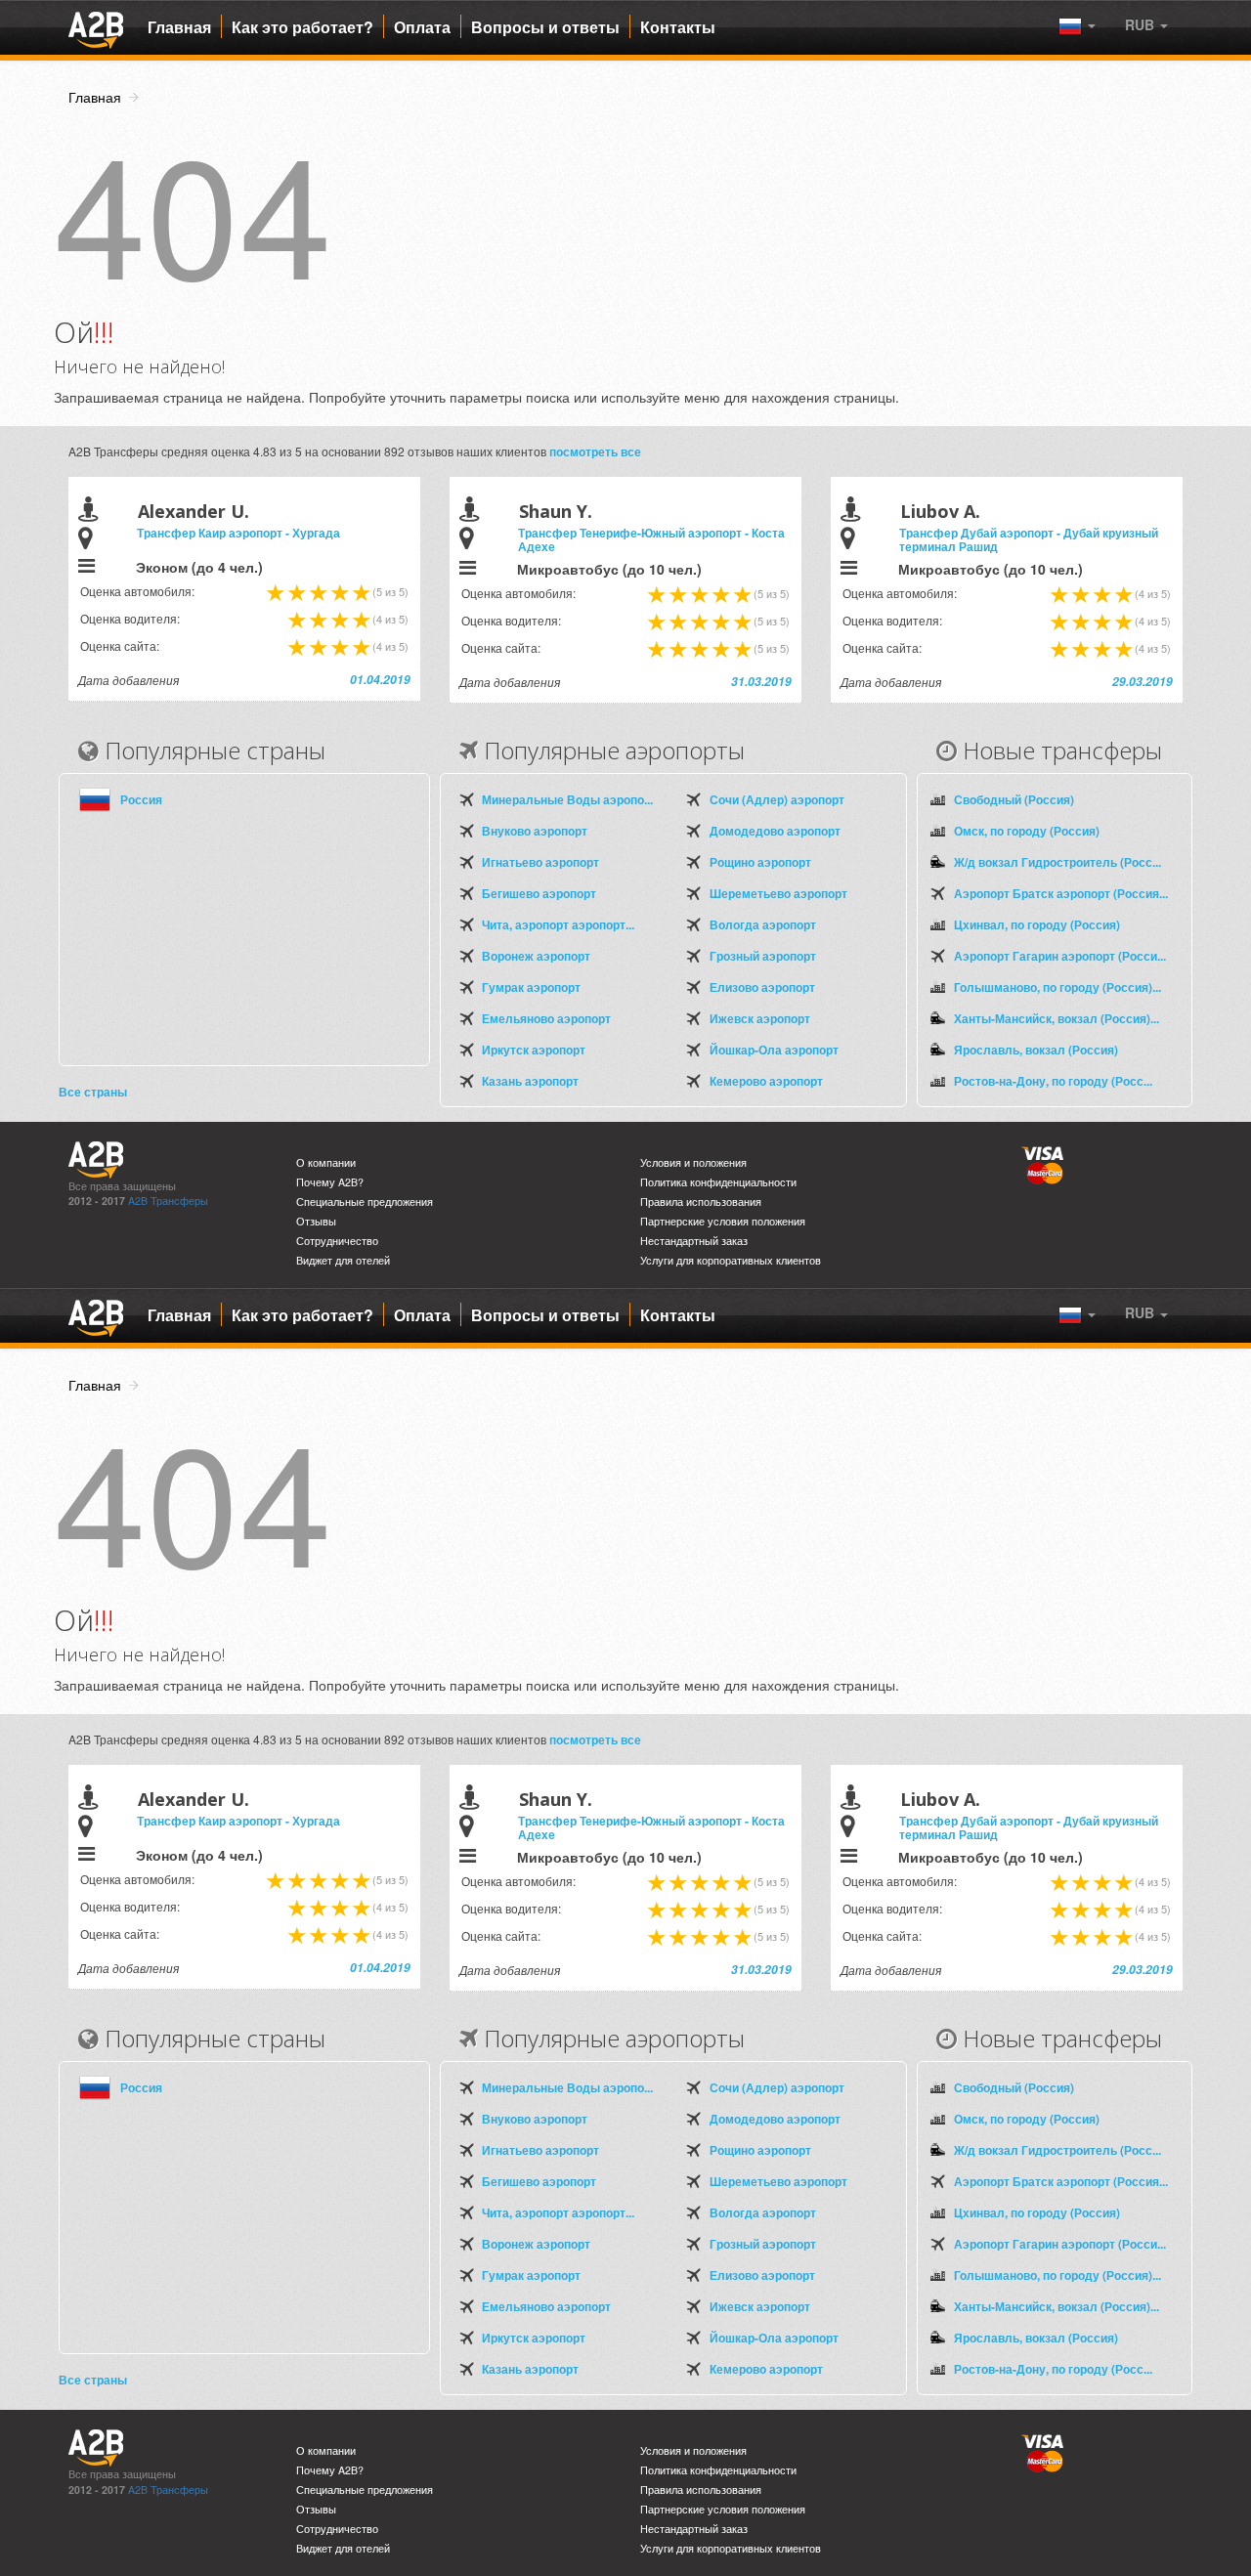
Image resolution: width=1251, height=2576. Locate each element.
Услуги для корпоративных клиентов (731, 1260)
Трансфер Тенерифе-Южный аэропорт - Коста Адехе (651, 539)
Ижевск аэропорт (760, 1018)
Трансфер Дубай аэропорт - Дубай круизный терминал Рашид (1029, 539)
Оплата (422, 27)
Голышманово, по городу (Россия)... (1057, 987)
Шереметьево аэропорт (778, 893)
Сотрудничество (337, 1241)
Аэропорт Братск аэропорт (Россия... (1061, 893)
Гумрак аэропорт (531, 987)
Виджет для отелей (343, 1260)
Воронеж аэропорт (536, 956)
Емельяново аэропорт (546, 1018)
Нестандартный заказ (694, 1241)
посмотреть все (595, 451)
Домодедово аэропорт (775, 831)
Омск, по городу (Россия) (1027, 831)
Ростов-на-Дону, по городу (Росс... (1053, 1081)
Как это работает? (302, 27)
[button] (1146, 24)
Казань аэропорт (530, 1081)
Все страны (93, 1092)
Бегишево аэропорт (539, 893)
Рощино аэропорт (760, 862)
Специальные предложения (365, 1202)
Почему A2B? (330, 1182)
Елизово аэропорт (762, 987)
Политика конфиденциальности (718, 1182)
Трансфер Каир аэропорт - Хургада (238, 533)
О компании (326, 1162)
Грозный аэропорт (763, 956)
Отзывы (316, 1221)
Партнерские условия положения (723, 1221)
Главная (179, 27)
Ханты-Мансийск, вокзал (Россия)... (1057, 1018)
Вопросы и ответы (545, 27)
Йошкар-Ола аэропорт (774, 1050)
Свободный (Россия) (1014, 799)
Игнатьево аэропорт (540, 862)
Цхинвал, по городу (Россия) (1037, 924)
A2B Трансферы (168, 1201)
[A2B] (96, 27)
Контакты (678, 27)
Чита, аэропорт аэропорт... (558, 924)
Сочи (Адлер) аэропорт (777, 799)
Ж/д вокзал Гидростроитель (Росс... (1057, 862)
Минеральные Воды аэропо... (567, 799)
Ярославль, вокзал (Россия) (1036, 1050)
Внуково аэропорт (535, 831)
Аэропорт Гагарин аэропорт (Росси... (1060, 956)
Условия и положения (693, 1162)
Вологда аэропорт (763, 924)
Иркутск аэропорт (534, 1050)
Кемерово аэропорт (766, 1081)
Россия (141, 799)
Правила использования (701, 1202)
